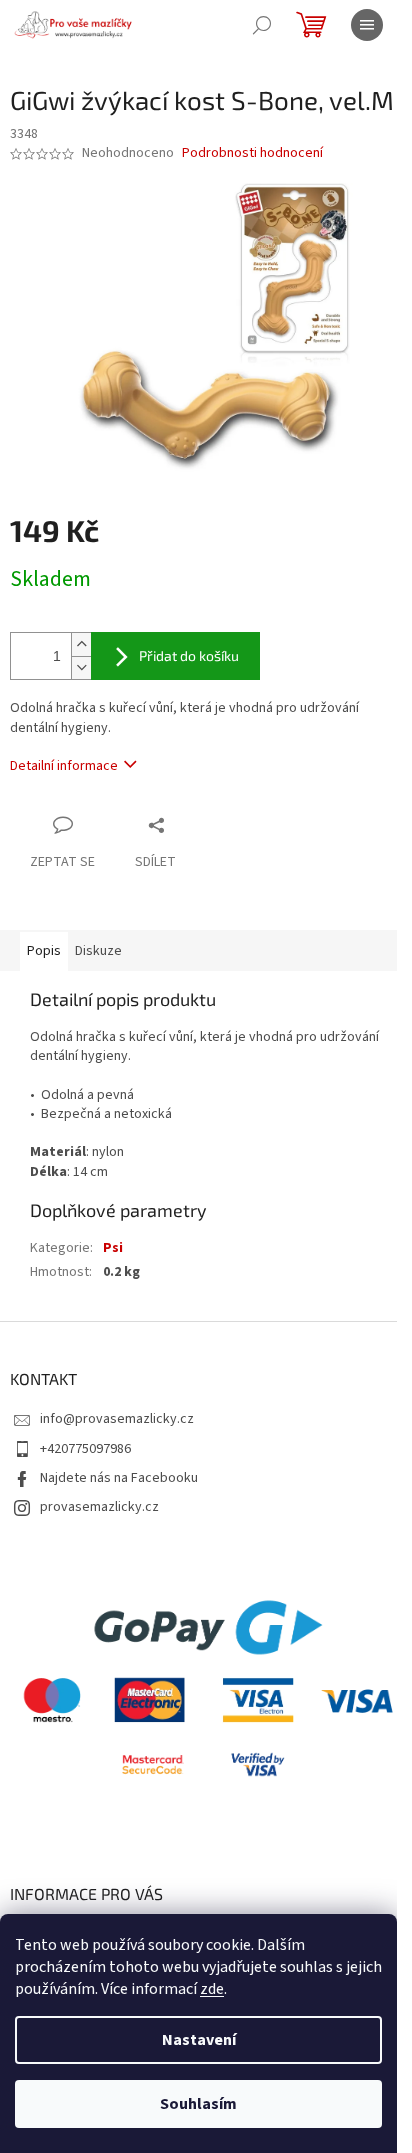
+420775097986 (85, 1449)
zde (212, 1989)
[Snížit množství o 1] (81, 667)
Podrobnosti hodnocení (252, 153)
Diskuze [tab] (98, 951)
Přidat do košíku (189, 655)
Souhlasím (198, 2104)
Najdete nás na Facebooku (119, 1478)
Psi (113, 1248)
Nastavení (199, 2040)
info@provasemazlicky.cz (117, 1419)
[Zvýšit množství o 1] (81, 644)
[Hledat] (262, 25)
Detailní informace (64, 766)
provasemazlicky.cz (99, 1507)
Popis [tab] (44, 951)
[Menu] (367, 25)
